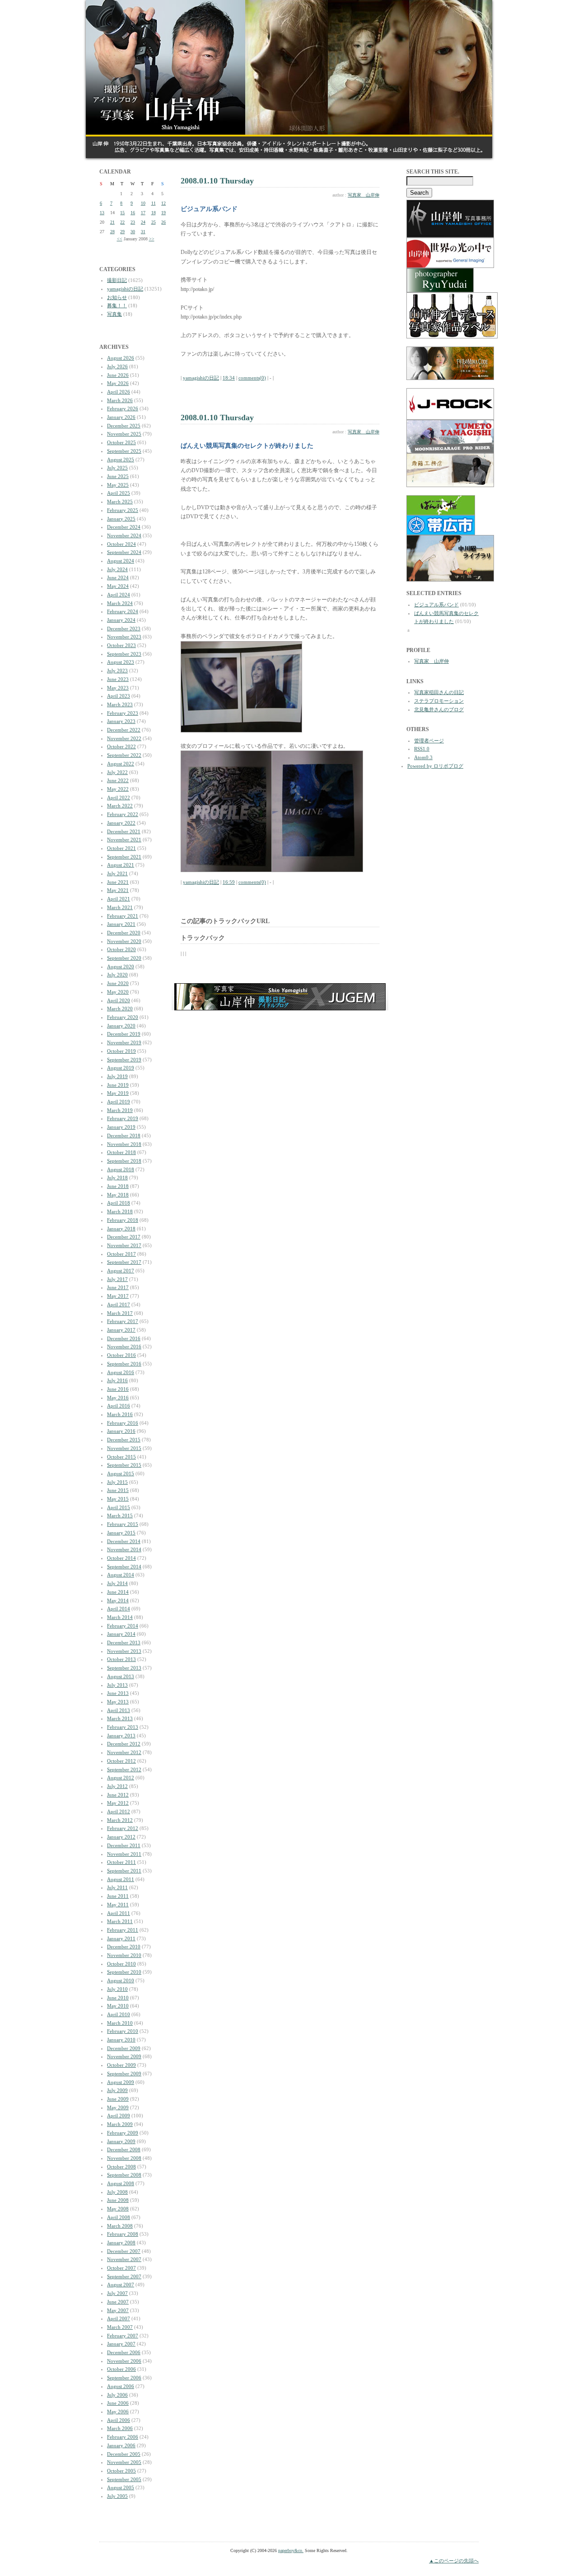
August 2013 (121, 1676)
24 (143, 222)
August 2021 (121, 865)
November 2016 (124, 1347)
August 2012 (121, 1778)
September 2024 (124, 552)
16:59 (229, 882)
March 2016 (120, 1414)
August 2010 (121, 1980)
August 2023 (121, 662)
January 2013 (121, 1736)
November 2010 (124, 1955)
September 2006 (124, 2378)
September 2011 (124, 1871)
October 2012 (121, 1761)
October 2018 (121, 1152)
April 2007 (119, 2318)
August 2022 (121, 764)
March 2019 (120, 1110)
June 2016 (118, 1389)
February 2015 (123, 1524)
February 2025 (123, 510)
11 (154, 203)
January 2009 (121, 2141)
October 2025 (121, 442)
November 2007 (124, 2259)
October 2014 (121, 1558)
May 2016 (118, 1398)
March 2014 (120, 1617)
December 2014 (124, 1541)
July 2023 (117, 671)
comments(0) (252, 378)
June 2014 (118, 1592)
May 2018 (118, 1195)
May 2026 (118, 383)
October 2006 (121, 2369)
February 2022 (123, 814)
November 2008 (124, 2158)
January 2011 (121, 1938)
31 (143, 232)
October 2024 (121, 544)
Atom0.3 (423, 757)
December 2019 (124, 1034)
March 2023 (120, 704)
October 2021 (121, 848)
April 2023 (119, 696)
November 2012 (124, 1752)
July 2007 (117, 2293)
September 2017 (124, 1262)
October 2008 (121, 2167)
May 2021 (118, 890)
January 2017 (121, 1330)
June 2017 (118, 1287)
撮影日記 (117, 280)
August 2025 (121, 460)
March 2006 (120, 2428)
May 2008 (118, 2209)
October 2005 (121, 2471)
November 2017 (124, 1245)
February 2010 (123, 2031)
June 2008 (118, 2200)
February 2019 (123, 1118)
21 (112, 222)
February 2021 (123, 916)
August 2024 (121, 561)
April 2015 (119, 1507)
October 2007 (121, 2268)
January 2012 (121, 1837)
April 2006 (119, 2420)
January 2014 (121, 1634)
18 (154, 213)
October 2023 (121, 645)
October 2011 (121, 1862)
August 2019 (121, 1068)
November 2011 (124, 1854)
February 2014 (123, 1626)
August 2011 (121, 1879)
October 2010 (121, 1964)
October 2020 (121, 949)
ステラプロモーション (439, 701)
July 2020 (117, 975)
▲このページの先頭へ (454, 2561)
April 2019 (119, 1102)
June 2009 (118, 2099)
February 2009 (123, 2133)
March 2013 (120, 1718)
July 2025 (117, 468)
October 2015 (121, 1457)
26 (163, 222)
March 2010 (120, 2023)
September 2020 (124, 958)
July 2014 (117, 1583)
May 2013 (118, 1702)
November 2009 (124, 2056)
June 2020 (118, 983)
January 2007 (121, 2344)
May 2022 (118, 789)
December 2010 (124, 1947)
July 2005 (117, 2496)
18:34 (229, 378)
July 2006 (117, 2395)
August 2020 (121, 967)
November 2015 (124, 1448)
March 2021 (120, 907)
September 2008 (124, 2175)
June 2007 (118, 2302)
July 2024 (117, 569)
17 (143, 213)
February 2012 (123, 1828)
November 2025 (124, 434)
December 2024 (124, 527)
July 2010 (117, 1989)
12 (163, 203)
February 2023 (123, 713)
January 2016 (121, 1431)
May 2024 (118, 586)
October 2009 (121, 2065)
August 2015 (121, 1473)
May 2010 (118, 2006)
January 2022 (121, 823)
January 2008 (121, 2243)
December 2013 (124, 1642)
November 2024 (124, 535)
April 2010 (119, 2014)
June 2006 (118, 2403)
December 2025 (124, 426)
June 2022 (118, 780)
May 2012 (118, 1803)
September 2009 (124, 2074)
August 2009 (121, 2082)
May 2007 (118, 2310)
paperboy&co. (291, 2550)
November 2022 (124, 738)
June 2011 (118, 1896)
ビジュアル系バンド (436, 605)
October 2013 (121, 1659)
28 (112, 232)
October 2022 (121, 746)
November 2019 (124, 1042)
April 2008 (119, 2217)
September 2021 (124, 857)
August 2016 (121, 1372)
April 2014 (119, 1609)
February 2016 (123, 1423)
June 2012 (118, 1795)
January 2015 (121, 1533)
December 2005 (124, 2454)
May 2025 (118, 485)
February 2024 (123, 611)
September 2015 (124, 1465)
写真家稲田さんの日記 (439, 692)
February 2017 (123, 1321)
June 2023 (118, 679)
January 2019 (121, 1127)
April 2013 (119, 1710)
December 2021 (124, 831)
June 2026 (118, 375)
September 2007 (124, 2276)
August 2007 (121, 2285)
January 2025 (121, 519)
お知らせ (117, 297)
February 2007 (123, 2336)
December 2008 (124, 2149)
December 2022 (124, 730)
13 (102, 213)
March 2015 (120, 1516)
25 (154, 222)
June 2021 (118, 882)
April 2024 (119, 595)
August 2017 (121, 1271)
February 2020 (123, 1017)
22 (122, 222)
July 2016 (117, 1380)
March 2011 (120, 1921)
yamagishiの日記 (125, 289)
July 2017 (117, 1279)
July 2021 (117, 873)
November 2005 (124, 2462)
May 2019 (118, 1093)
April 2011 (119, 1913)
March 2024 (120, 603)
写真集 (114, 314)
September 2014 (124, 1567)
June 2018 (118, 1186)
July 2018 (117, 1178)
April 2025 (119, 493)
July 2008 (117, 2192)
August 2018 (121, 1169)
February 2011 (123, 1930)
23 (133, 222)
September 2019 (124, 1060)
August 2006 (121, 2386)
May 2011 (118, 1905)
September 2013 (124, 1668)
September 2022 (124, 755)
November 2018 (124, 1144)
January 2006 (121, 2445)
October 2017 (121, 1254)
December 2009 (124, 2048)
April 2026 (119, 392)
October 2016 (121, 1355)
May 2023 (118, 688)
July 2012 (117, 1786)
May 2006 (118, 2412)
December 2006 (124, 2352)
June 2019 (118, 1085)
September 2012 (124, 1769)
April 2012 (119, 1811)
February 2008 (123, 2234)
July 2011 (117, 1887)
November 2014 (124, 1549)
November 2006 (124, 2361)
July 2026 (117, 366)
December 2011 (124, 1845)
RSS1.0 (422, 749)
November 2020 (124, 941)
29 (122, 232)
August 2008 (121, 2183)
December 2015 (124, 1440)
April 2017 (119, 1304)
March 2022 (120, 806)
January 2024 (121, 620)
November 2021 (124, 840)
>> (152, 239)
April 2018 (119, 1203)
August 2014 (121, 1575)
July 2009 (117, 2090)
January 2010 (121, 2040)
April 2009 (119, 2116)
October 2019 (121, 1051)
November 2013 (124, 1651)
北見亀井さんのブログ (439, 709)
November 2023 (124, 637)
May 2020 (118, 992)
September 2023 (124, 654)
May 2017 (118, 1296)
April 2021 (119, 899)
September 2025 (124, 451)
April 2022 (119, 798)
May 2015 (118, 1499)
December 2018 (124, 1136)
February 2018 (123, 1220)
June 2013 (118, 1693)
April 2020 (119, 1000)
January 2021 (121, 924)
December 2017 (124, 1237)
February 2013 (123, 1727)
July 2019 (117, 1076)
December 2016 (124, 1338)
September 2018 (124, 1161)
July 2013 (117, 1685)
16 (133, 213)
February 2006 (123, 2437)
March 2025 (120, 502)
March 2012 (120, 1820)
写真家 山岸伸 (364, 195)
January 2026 (121, 417)
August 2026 (121, 358)
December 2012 (124, 1744)
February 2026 (123, 408)
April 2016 (119, 1406)
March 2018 (120, 1211)
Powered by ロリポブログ (435, 766)
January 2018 (121, 1229)
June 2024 (118, 577)
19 (163, 213)
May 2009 (118, 2107)
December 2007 (124, 2251)
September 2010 (124, 1972)
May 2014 (118, 1600)
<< (120, 239)
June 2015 (118, 1490)
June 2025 (118, 476)
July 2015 (117, 1482)
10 (143, 203)
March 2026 (120, 400)
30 (133, 232)
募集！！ (117, 305)
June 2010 (118, 1998)
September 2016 (124, 1364)
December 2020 (124, 933)
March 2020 (120, 1009)
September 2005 (124, 2479)
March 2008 (120, 2226)
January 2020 (121, 1026)
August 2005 (121, 2487)
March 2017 (120, 1313)
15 (122, 213)
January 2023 (121, 721)
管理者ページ (429, 741)
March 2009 (120, 2124)
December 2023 (124, 629)
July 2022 (117, 772)
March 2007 (120, 2327)
